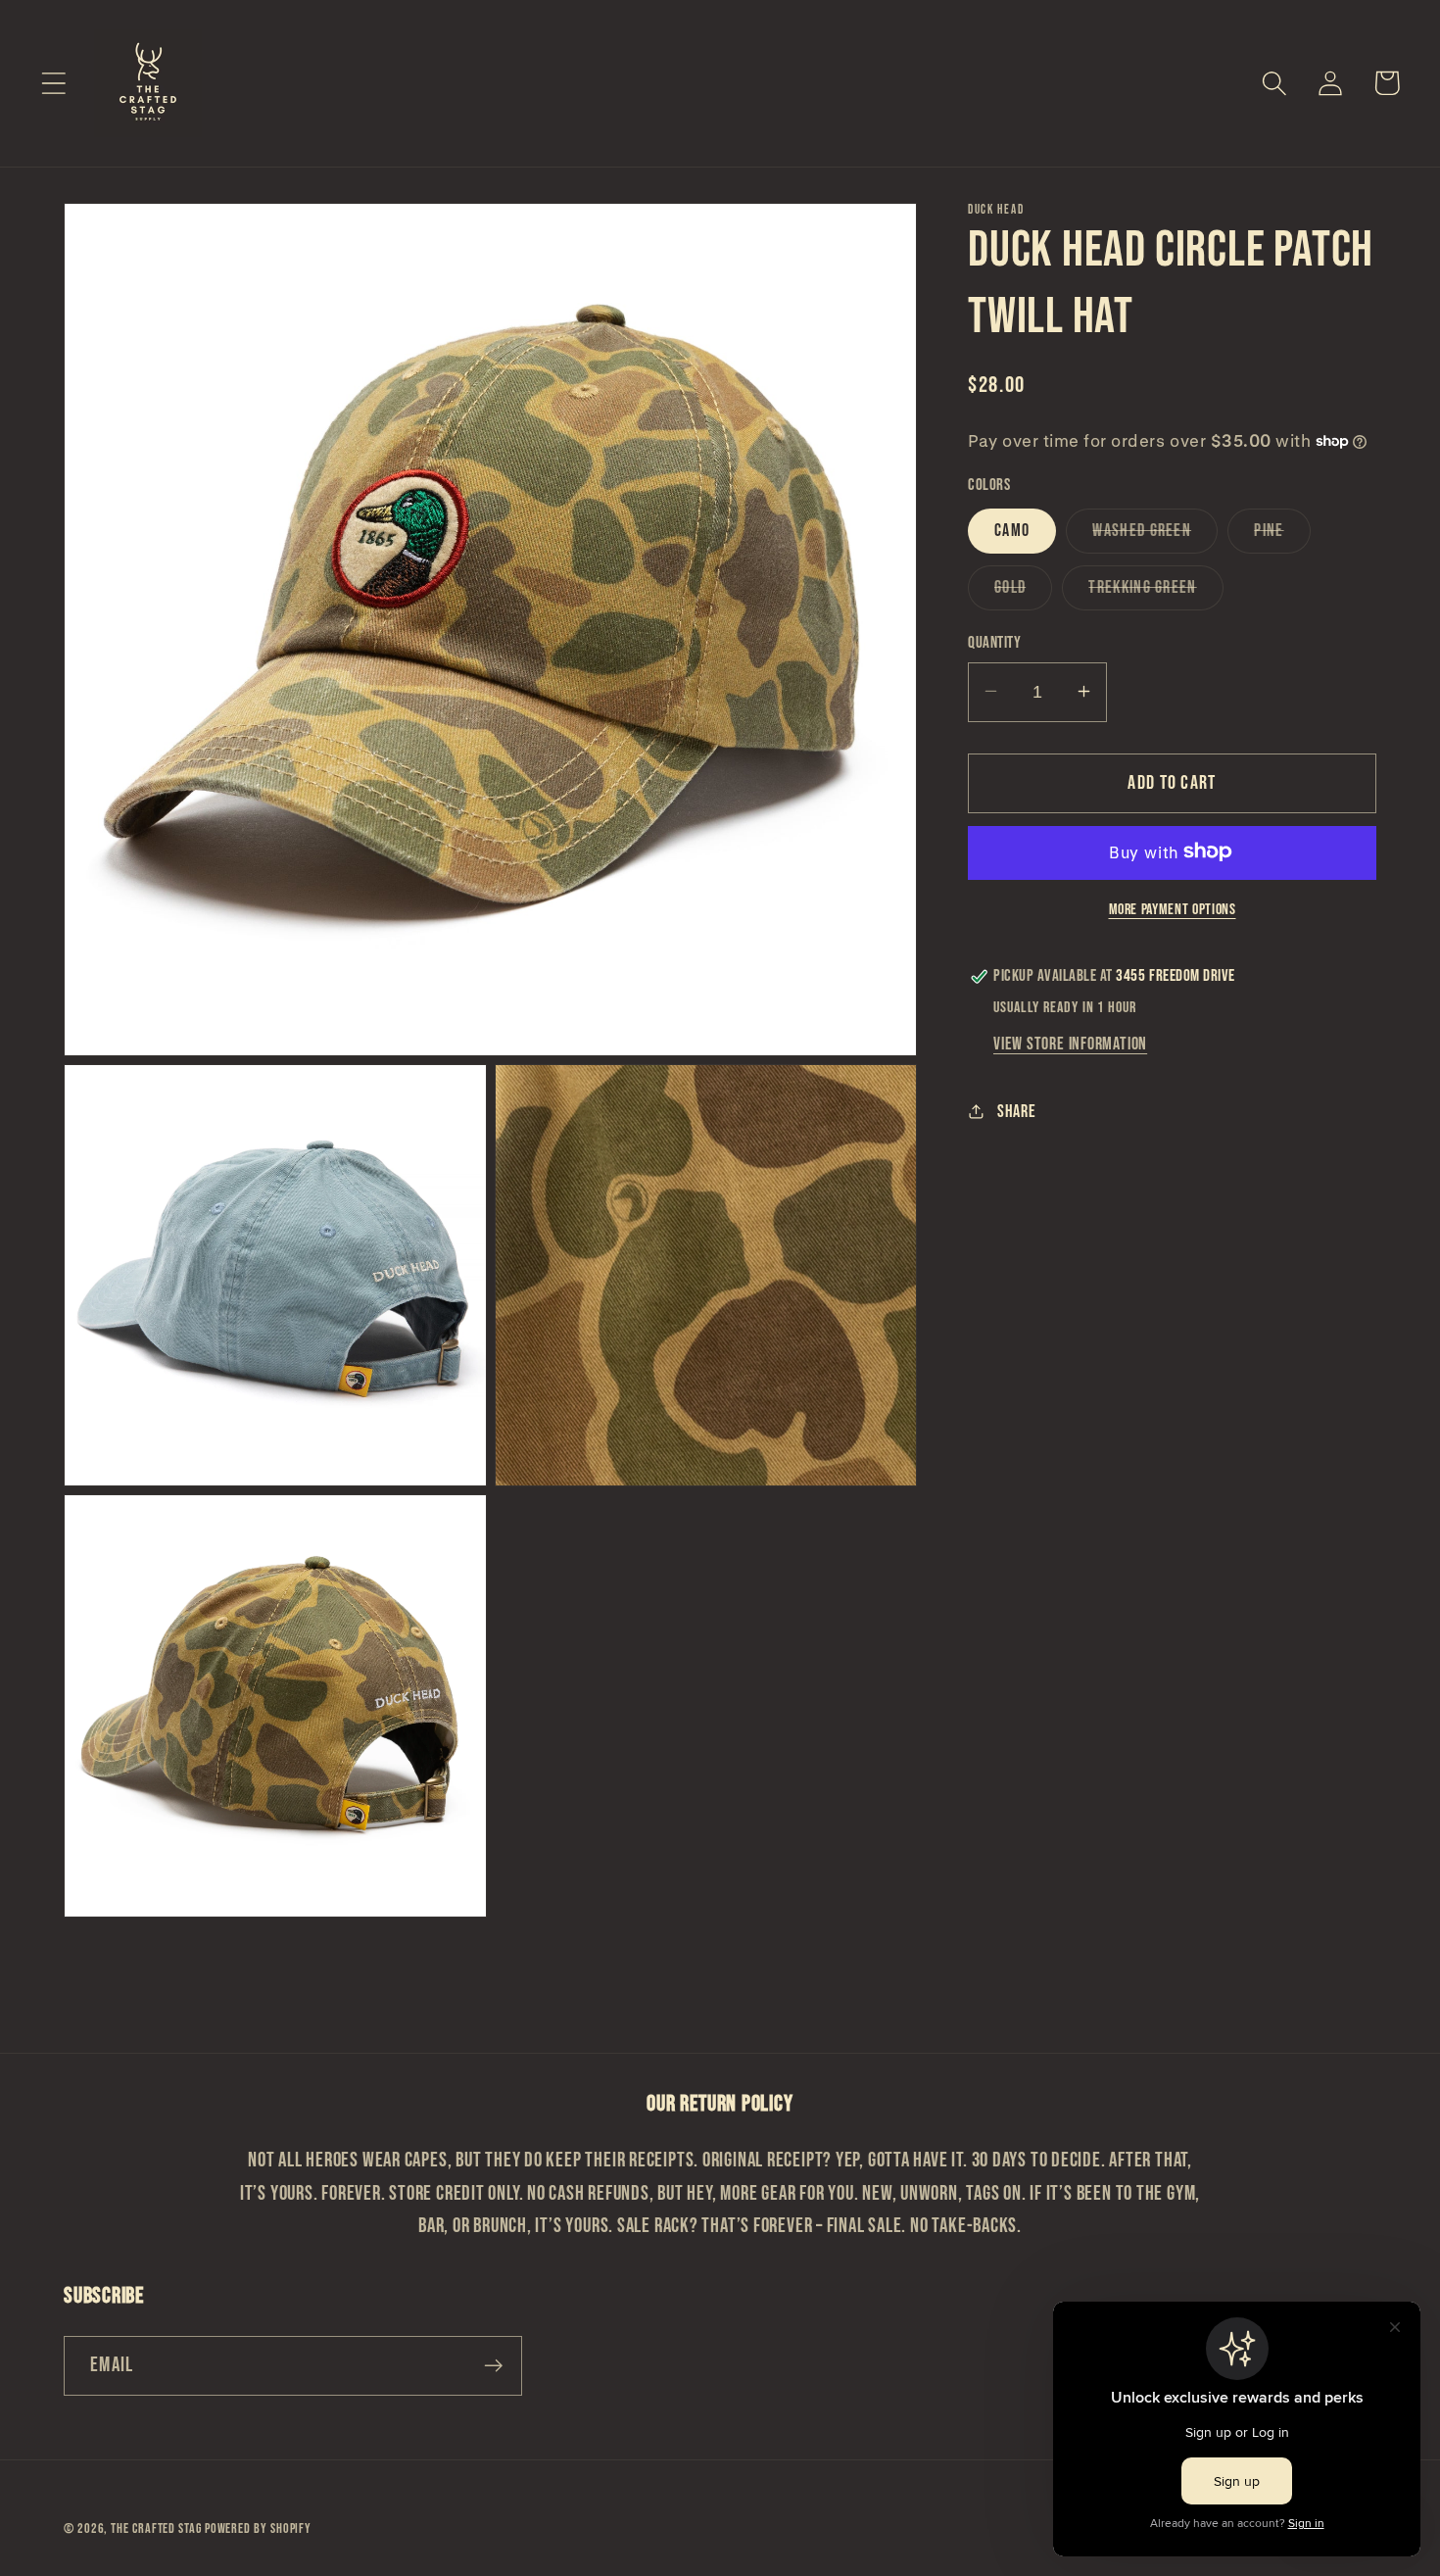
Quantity (994, 642)
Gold (1023, 592)
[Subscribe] (493, 2366)
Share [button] (1017, 1111)
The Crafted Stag (157, 2528)
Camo (1012, 530)
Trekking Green (1155, 592)
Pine (1282, 535)
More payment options (1173, 909)
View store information (1070, 1044)
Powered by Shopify (258, 2528)
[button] (53, 83)
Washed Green (1155, 535)
